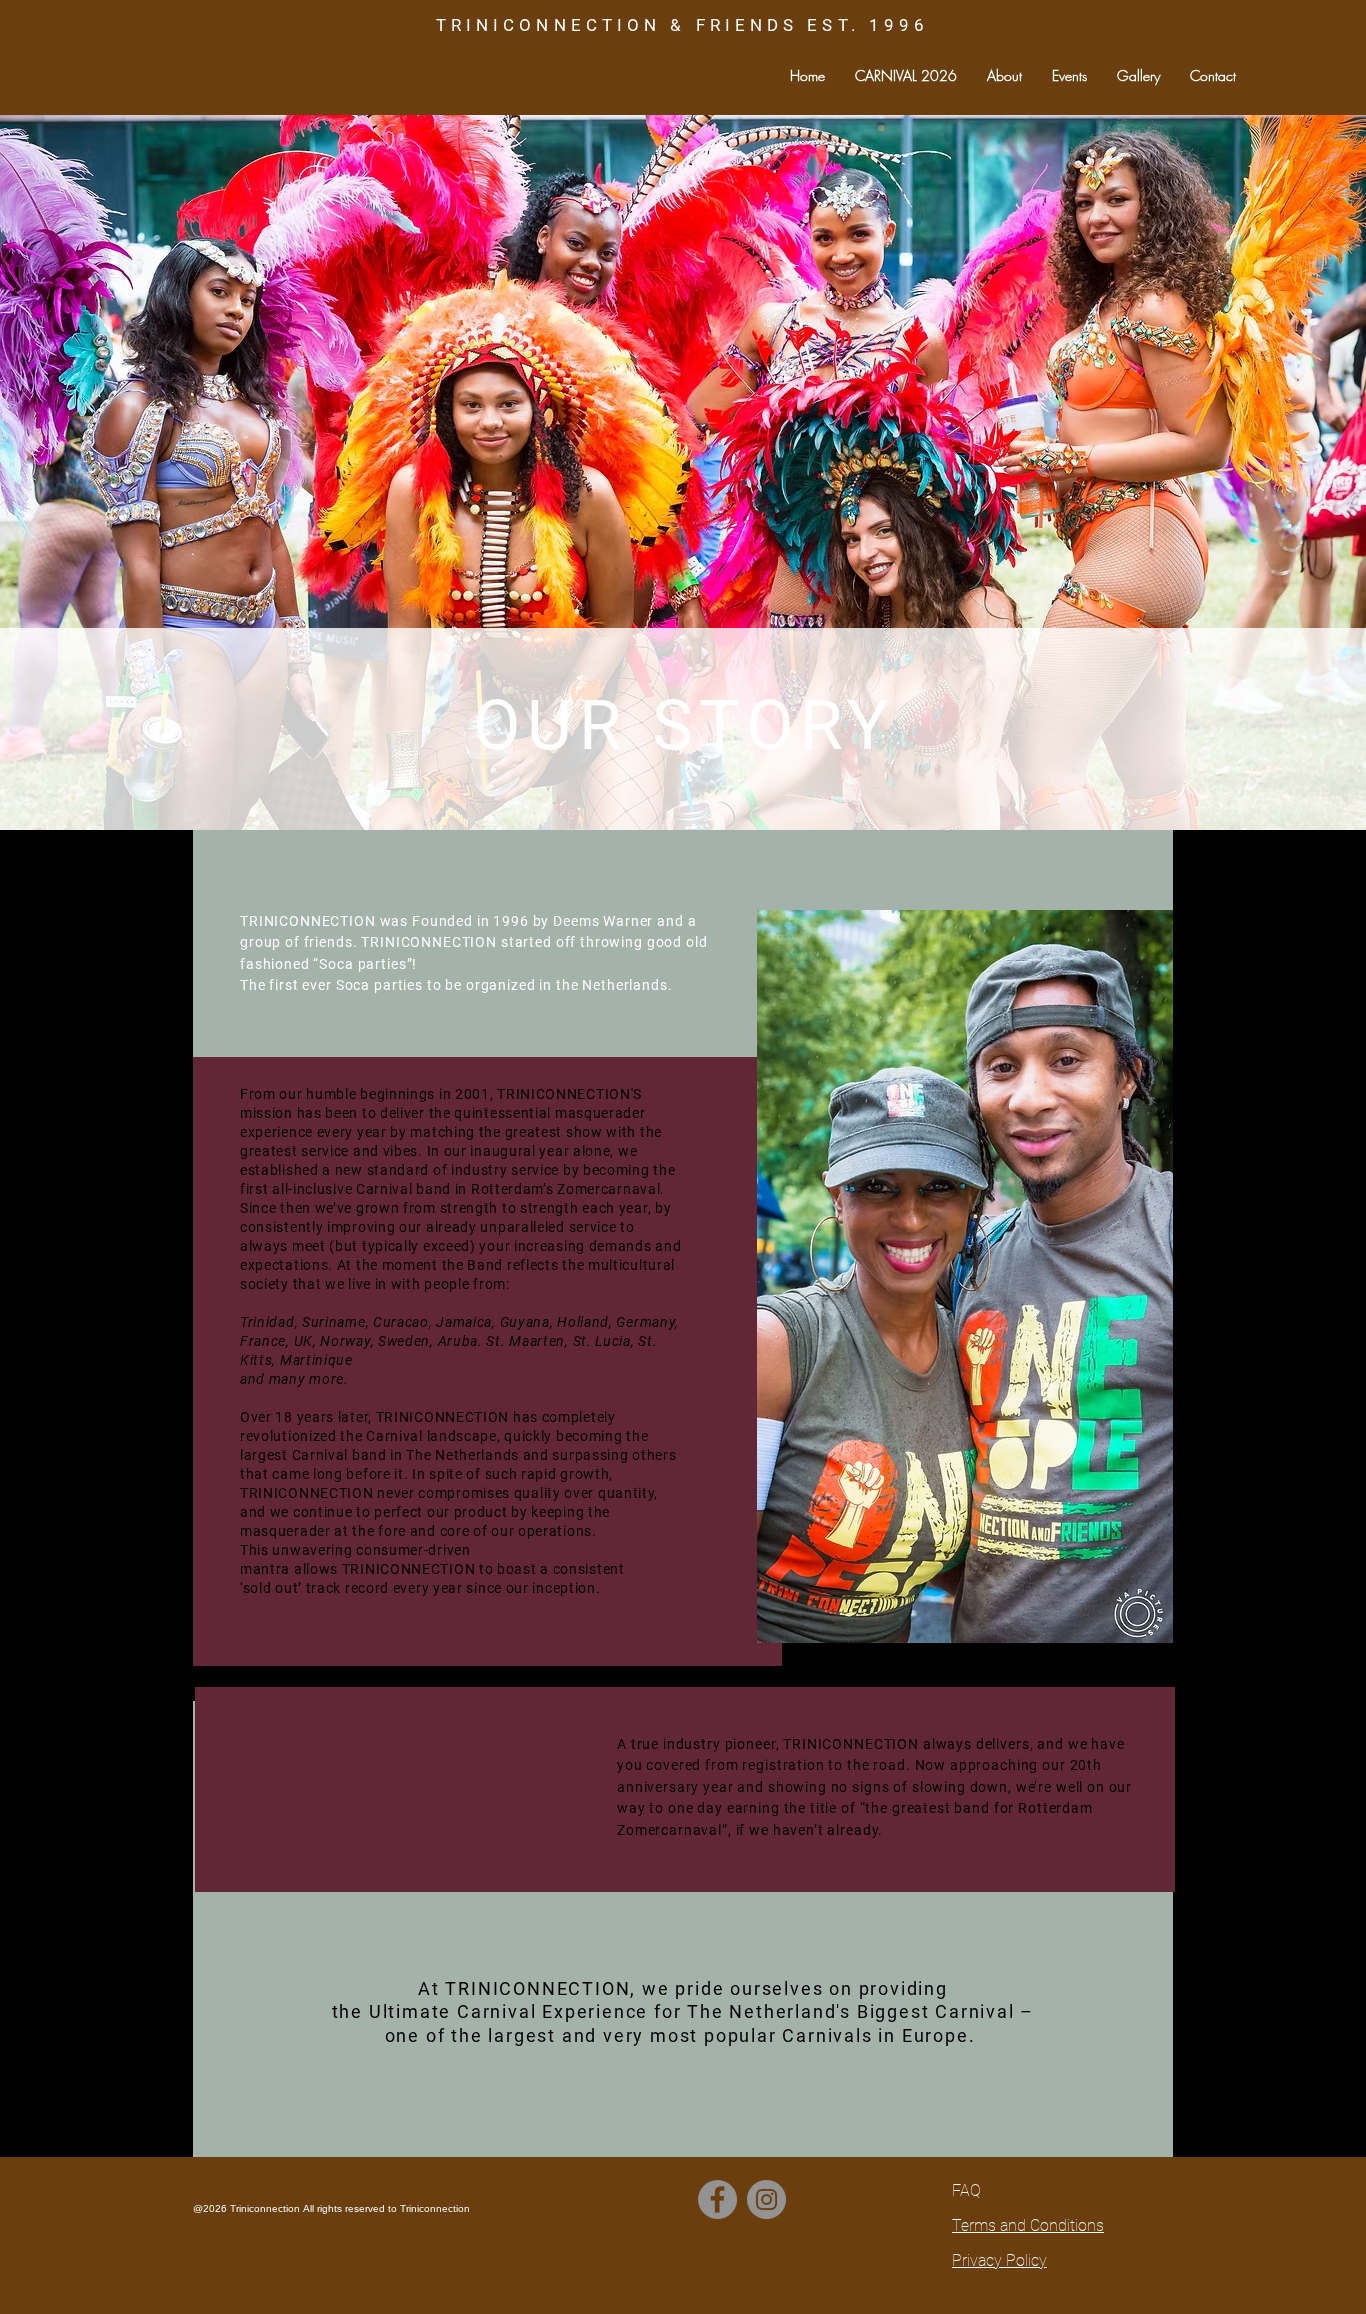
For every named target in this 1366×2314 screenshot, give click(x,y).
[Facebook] (717, 2199)
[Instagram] (766, 2199)
